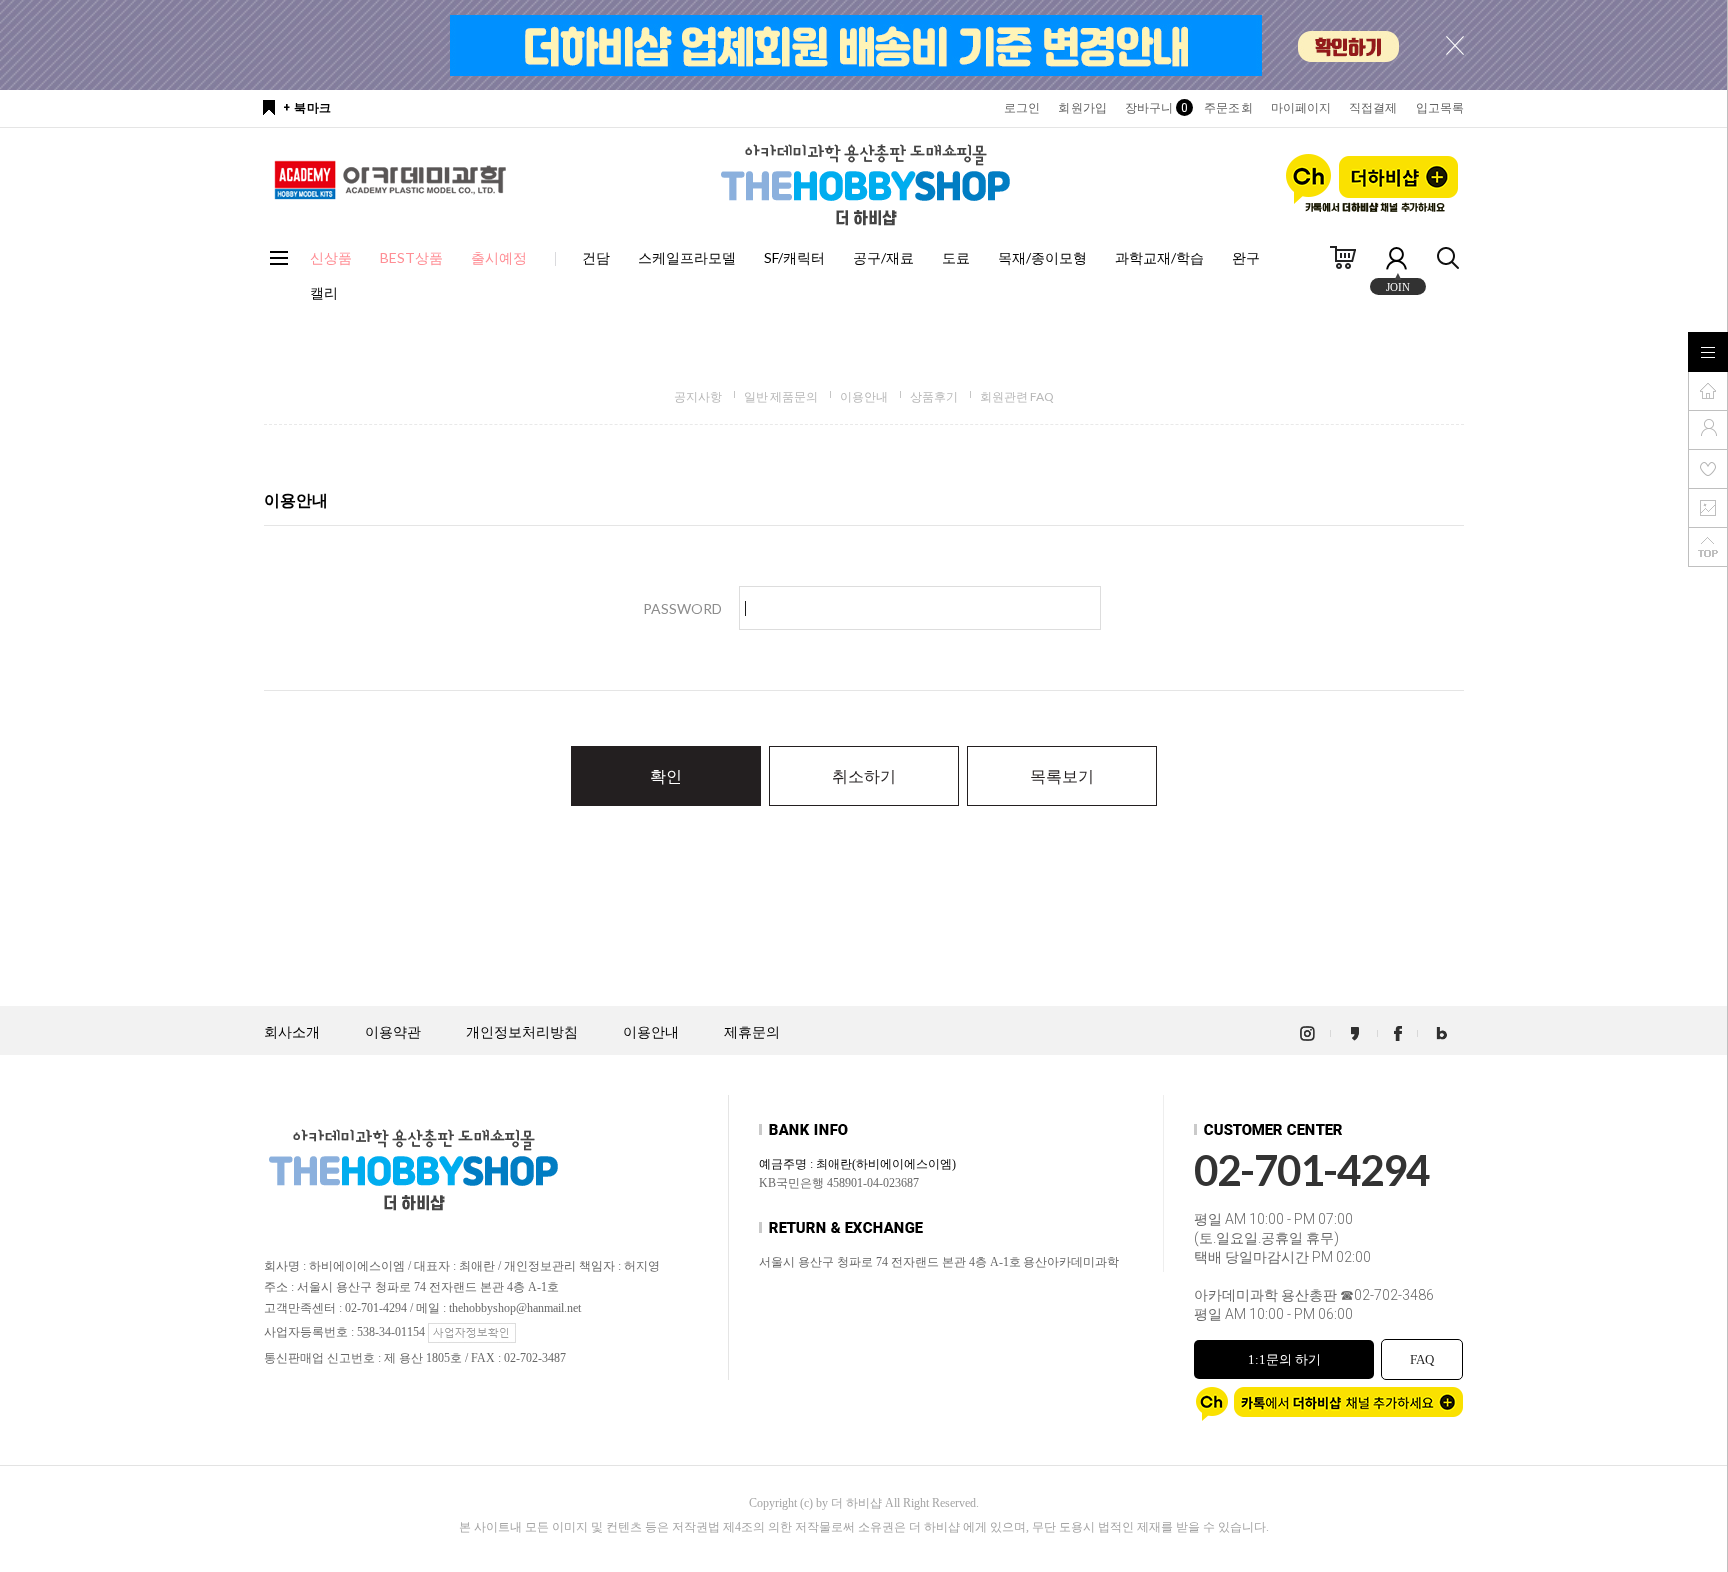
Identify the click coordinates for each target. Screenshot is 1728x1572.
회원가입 (1082, 108)
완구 (1246, 257)
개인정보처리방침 (522, 1032)
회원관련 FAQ (1017, 396)
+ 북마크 (307, 108)
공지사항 (698, 396)
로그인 (1022, 108)
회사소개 (292, 1032)
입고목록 (1440, 108)
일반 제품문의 (781, 396)
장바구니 (1155, 108)
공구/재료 (883, 257)
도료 (956, 257)
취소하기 (864, 775)
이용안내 (864, 396)
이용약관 (393, 1032)
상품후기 (934, 396)
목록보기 (1062, 775)
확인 (666, 775)
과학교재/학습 (1159, 257)
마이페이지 (1301, 108)
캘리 (324, 292)
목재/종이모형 (1042, 257)
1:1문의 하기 (1284, 1359)
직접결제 (1373, 108)
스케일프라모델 (687, 257)
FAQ (1422, 1359)
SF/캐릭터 (794, 257)
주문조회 (1228, 108)
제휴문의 (752, 1032)
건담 (596, 257)
